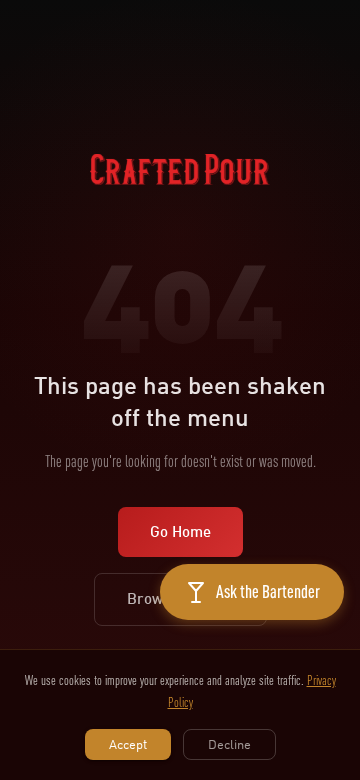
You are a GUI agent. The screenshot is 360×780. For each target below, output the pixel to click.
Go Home (180, 531)
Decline (229, 744)
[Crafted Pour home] (180, 193)
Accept (128, 744)
